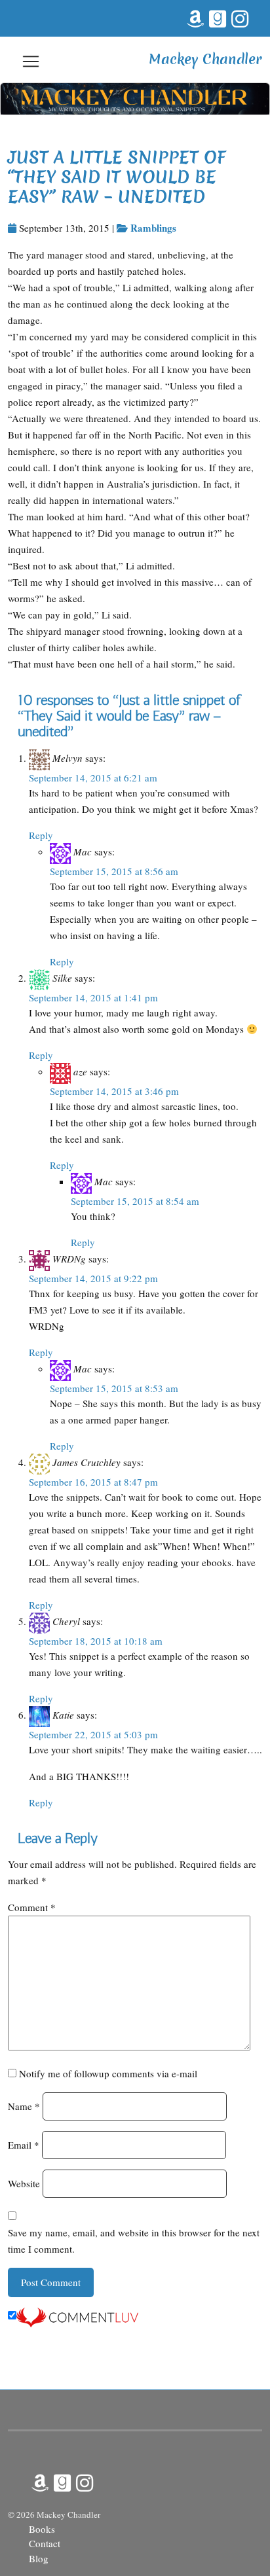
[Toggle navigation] (31, 61)
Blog (39, 2558)
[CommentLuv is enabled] (77, 2316)
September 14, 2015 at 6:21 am (93, 778)
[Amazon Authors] (194, 16)
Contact (45, 2543)
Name (24, 2106)
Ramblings (153, 228)
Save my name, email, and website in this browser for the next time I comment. (134, 2241)
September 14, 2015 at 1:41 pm (93, 997)
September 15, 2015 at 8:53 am (114, 1388)
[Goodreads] (216, 16)
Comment (32, 1907)
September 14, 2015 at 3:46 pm (114, 1091)
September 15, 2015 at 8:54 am (135, 1201)
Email (24, 2145)
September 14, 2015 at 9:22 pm (93, 1278)
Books (42, 2529)
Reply (41, 835)
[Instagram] (239, 16)
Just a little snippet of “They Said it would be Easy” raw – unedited (117, 177)
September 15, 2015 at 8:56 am (114, 871)
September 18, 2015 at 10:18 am (96, 1641)
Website (24, 2183)
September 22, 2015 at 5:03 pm (93, 1734)
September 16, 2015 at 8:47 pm (93, 1482)
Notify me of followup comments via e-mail (108, 2073)
